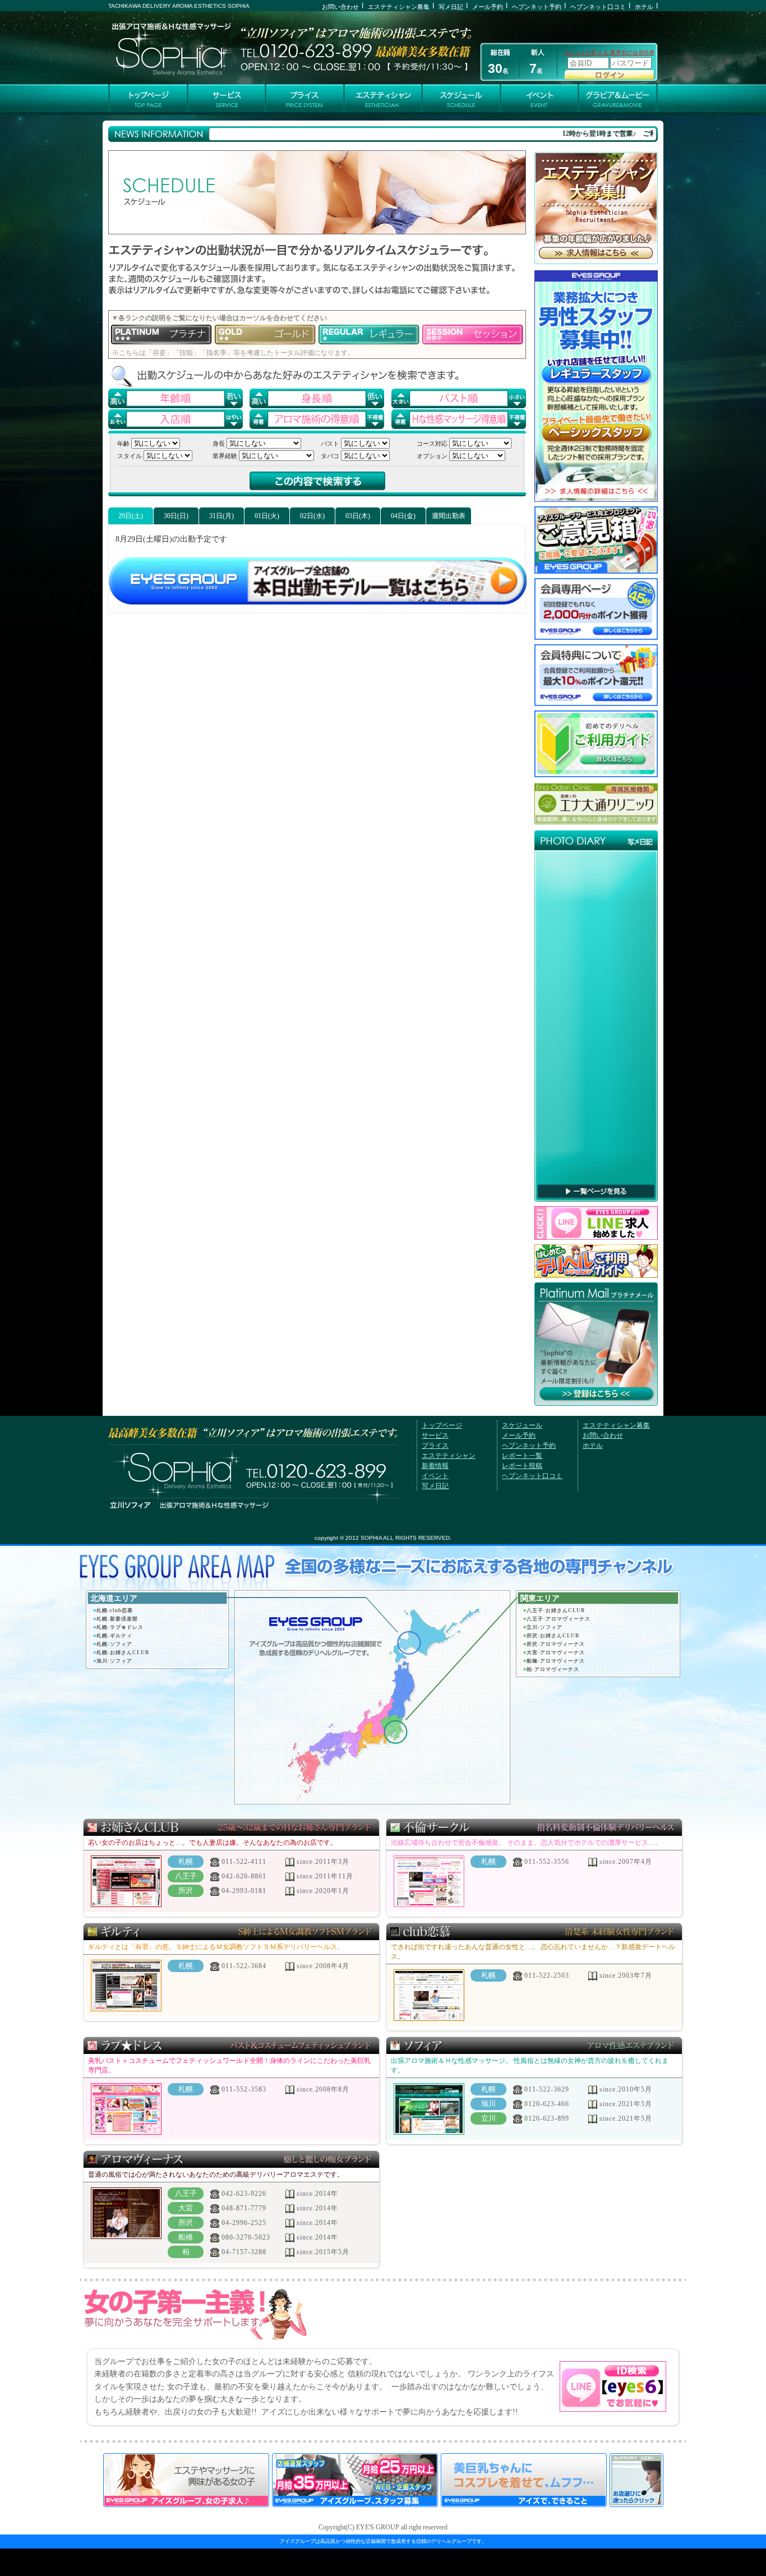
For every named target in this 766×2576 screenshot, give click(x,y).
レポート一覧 (522, 1456)
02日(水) (312, 516)
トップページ (442, 1425)
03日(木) (358, 516)
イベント (435, 1476)
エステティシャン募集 (399, 7)
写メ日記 (451, 7)
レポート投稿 (522, 1466)
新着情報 (435, 1466)
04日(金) (403, 516)
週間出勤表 (449, 516)
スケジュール (522, 1425)
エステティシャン (449, 1456)
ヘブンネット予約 (537, 7)
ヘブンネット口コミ (598, 7)
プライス (435, 1446)
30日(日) (176, 516)
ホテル (644, 7)
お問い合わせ (340, 7)
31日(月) (222, 516)
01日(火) (267, 516)
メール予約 (488, 7)
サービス (435, 1435)
